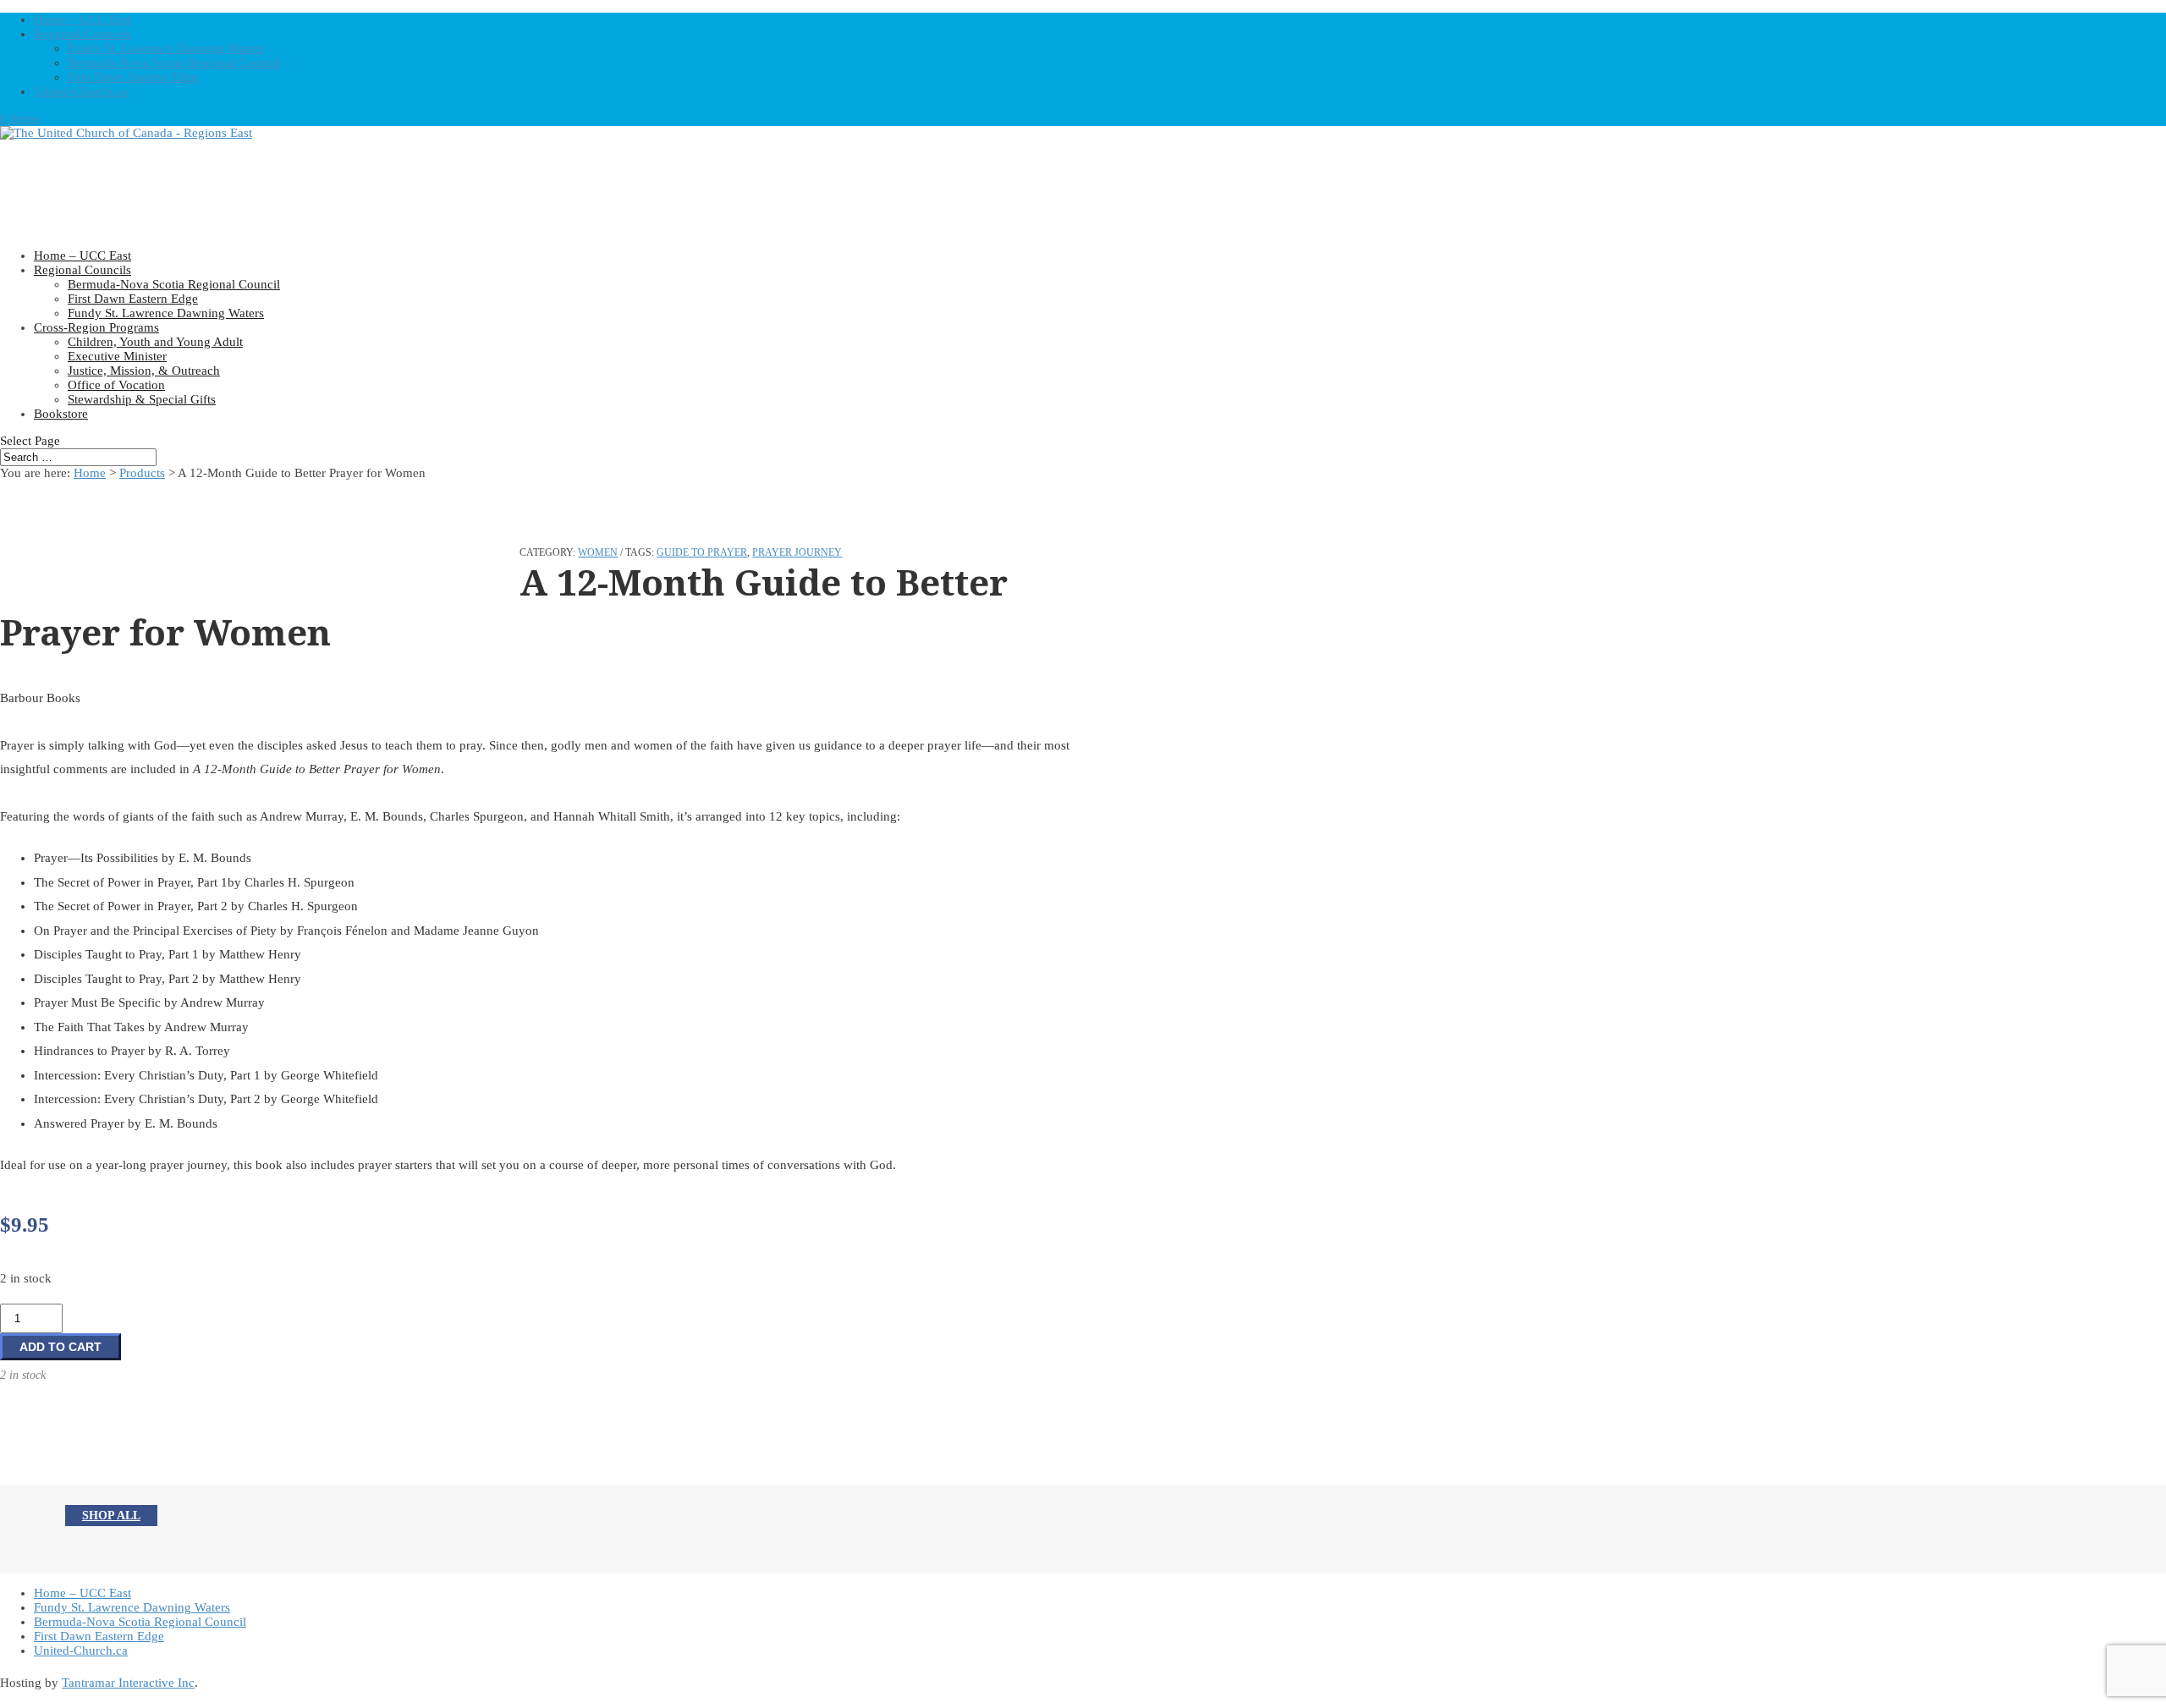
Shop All (111, 1516)
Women (598, 552)
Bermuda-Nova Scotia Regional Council (174, 63)
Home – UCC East (82, 19)
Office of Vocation (116, 385)
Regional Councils (82, 34)
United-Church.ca (81, 91)
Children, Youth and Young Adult (155, 342)
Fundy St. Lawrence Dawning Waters (166, 48)
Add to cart (60, 1347)
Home (90, 473)
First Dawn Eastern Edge (133, 77)
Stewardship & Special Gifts (142, 399)
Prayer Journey (797, 552)
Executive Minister (117, 356)
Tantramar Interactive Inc (128, 1683)
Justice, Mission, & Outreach (144, 371)
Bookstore (61, 414)
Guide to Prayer (702, 552)
